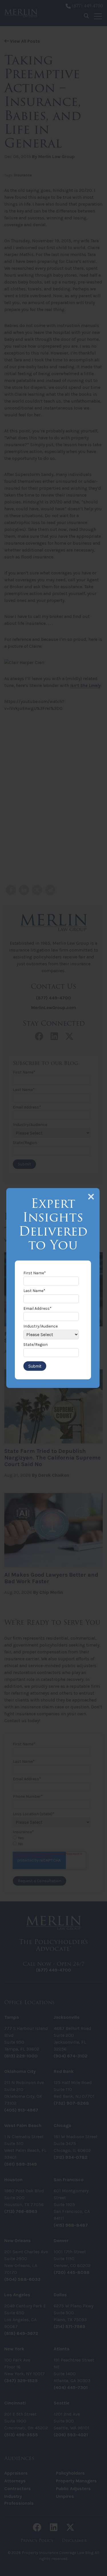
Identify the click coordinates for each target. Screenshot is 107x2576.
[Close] (91, 1197)
